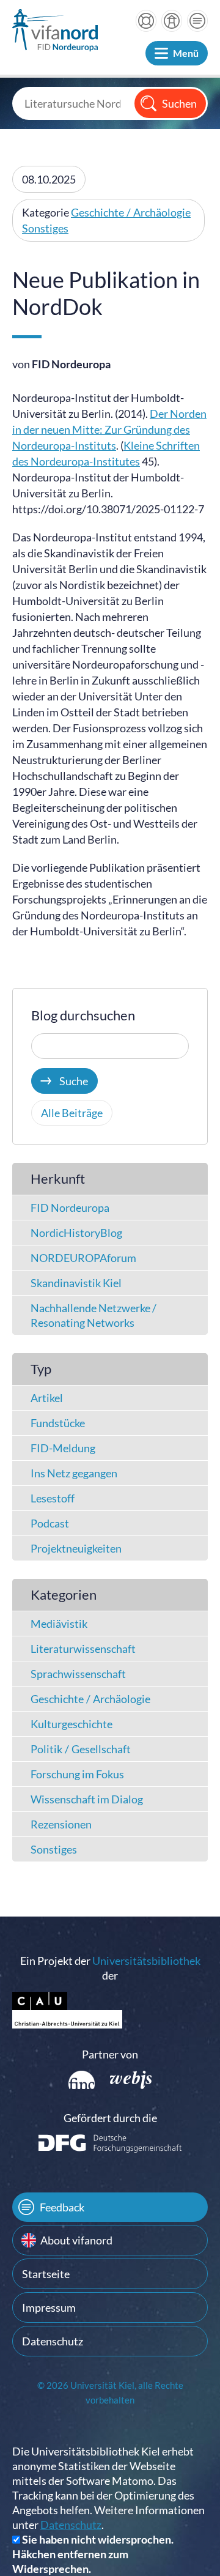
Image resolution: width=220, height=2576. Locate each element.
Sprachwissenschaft (78, 1674)
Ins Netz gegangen (74, 1473)
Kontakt (197, 21)
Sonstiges (45, 228)
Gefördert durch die (110, 2118)
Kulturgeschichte (71, 1724)
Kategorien (64, 1594)
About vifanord (76, 2240)
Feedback (62, 2207)
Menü (186, 53)
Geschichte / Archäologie (131, 212)
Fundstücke (58, 1423)
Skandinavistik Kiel (76, 1283)
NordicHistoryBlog (76, 1233)
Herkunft (58, 1179)
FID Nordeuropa (70, 1208)
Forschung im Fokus (77, 1774)
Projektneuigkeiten (76, 1548)
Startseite (46, 2274)
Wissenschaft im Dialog (87, 1799)
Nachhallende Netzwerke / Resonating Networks (94, 1315)
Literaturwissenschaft (83, 1649)
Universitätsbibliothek (146, 1961)
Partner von (110, 2054)
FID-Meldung (63, 1448)
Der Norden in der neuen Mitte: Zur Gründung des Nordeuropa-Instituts (109, 429)
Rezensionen (61, 1824)
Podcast (50, 1523)
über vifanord (172, 21)
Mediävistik (59, 1624)
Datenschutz (53, 2341)
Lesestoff (53, 1498)
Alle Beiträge (72, 1113)
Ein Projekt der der (110, 1968)
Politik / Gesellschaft (81, 1749)
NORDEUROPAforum (83, 1258)
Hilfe (146, 21)
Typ (41, 1369)
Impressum (49, 2307)
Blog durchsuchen (83, 1015)
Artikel (47, 1398)
